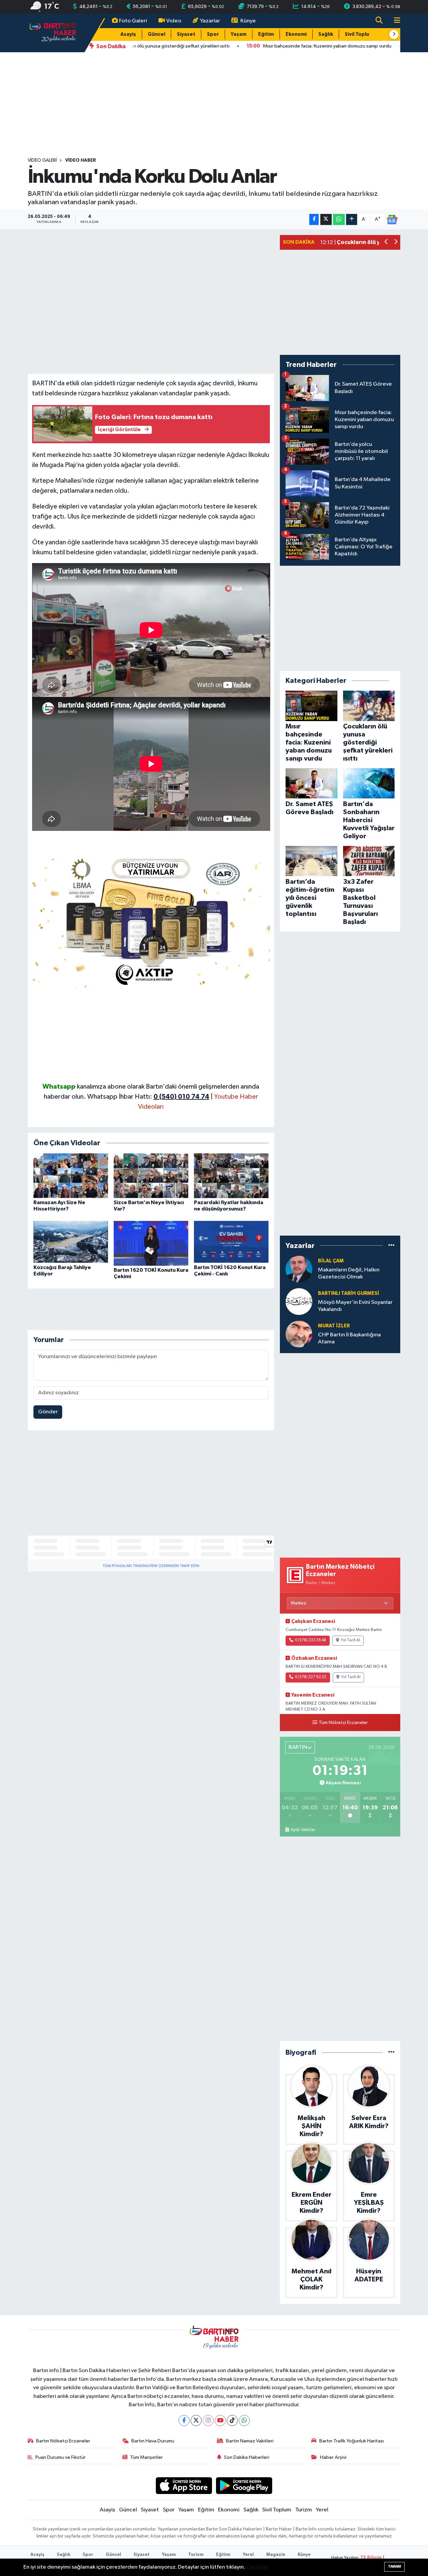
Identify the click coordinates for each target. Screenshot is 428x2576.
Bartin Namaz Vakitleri (250, 2441)
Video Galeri (42, 160)
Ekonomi (296, 34)
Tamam (394, 2566)
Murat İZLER (334, 1326)
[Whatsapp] (244, 2421)
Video (174, 21)
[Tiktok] (232, 2421)
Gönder (48, 1412)
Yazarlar (210, 21)
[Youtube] (220, 2421)
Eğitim (266, 34)
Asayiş (128, 34)
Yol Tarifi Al (350, 1640)
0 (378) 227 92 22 (311, 1677)
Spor (213, 34)
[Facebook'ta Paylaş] (314, 219)
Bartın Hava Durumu (153, 2441)
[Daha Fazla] (352, 219)
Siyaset (186, 34)
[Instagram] (208, 2421)
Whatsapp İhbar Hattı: (148, 1097)
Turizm (304, 2510)
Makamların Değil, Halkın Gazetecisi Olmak (349, 1273)
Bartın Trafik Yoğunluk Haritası (352, 2441)
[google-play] (244, 2485)
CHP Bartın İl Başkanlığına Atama (349, 1338)
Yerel (322, 2510)
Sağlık (326, 34)
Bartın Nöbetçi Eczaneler (63, 2441)
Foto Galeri (133, 21)
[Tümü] (391, 1245)
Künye (248, 21)
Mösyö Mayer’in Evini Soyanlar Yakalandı (355, 1306)
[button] (394, 34)
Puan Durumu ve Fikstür (61, 2457)
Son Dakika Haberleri (247, 2457)
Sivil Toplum (359, 34)
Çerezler (257, 2567)
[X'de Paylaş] (326, 219)
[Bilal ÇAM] (299, 1269)
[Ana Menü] (394, 21)
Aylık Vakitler (303, 1830)
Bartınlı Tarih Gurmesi (349, 1293)
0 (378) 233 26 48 (310, 1640)
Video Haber (81, 160)
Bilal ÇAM (331, 1261)
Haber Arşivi (333, 2457)
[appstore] (184, 2485)
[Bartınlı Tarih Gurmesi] (299, 1301)
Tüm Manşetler (146, 2457)
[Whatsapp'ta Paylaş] (339, 219)
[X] (196, 2421)
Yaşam (239, 34)
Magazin (276, 2555)
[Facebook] (184, 2421)
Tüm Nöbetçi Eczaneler (343, 1723)
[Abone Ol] (392, 219)
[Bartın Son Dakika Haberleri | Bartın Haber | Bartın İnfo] (53, 33)
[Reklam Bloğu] (151, 920)
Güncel (156, 34)
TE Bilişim (371, 2558)
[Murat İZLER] (299, 1334)
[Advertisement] (214, 105)
